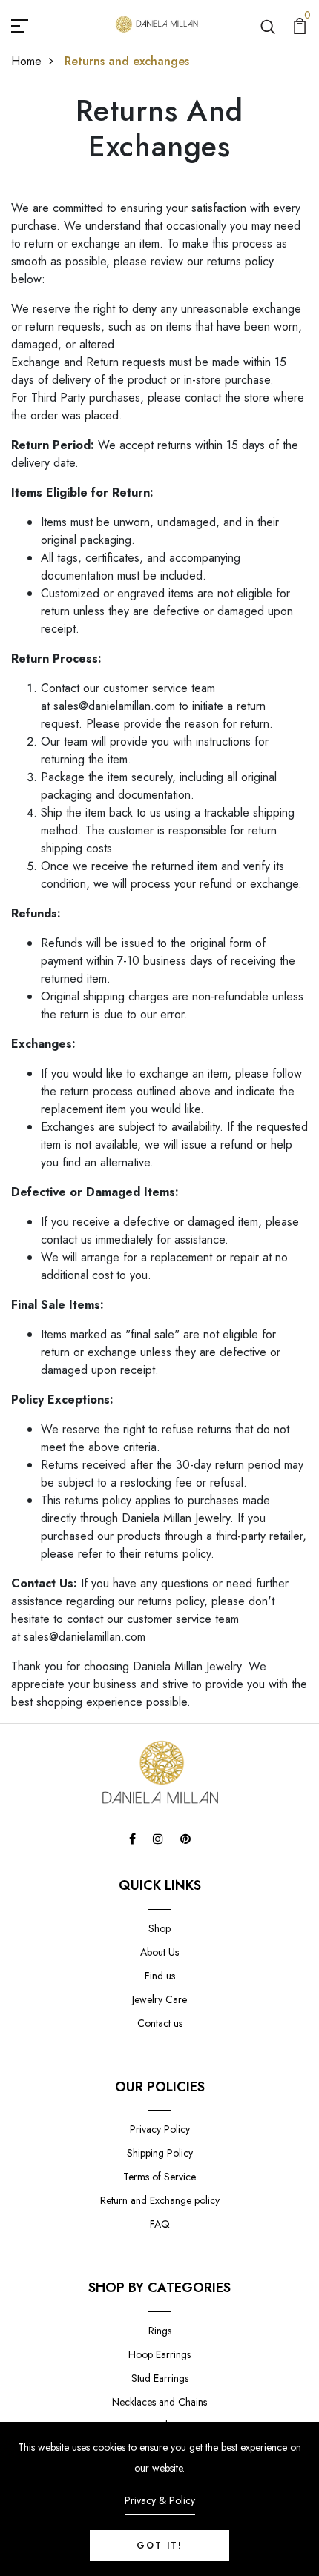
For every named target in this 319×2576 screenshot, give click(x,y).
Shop (159, 1928)
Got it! (159, 2546)
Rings (160, 2331)
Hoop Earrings (159, 2354)
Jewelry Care (159, 1999)
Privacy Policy (160, 2129)
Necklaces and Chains (159, 2402)
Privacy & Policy (160, 2500)
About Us (159, 1952)
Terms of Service (159, 2177)
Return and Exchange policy (160, 2200)
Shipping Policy (160, 2153)
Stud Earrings (160, 2378)
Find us (160, 1976)
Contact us (160, 2023)
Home (26, 61)
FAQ (160, 2224)
